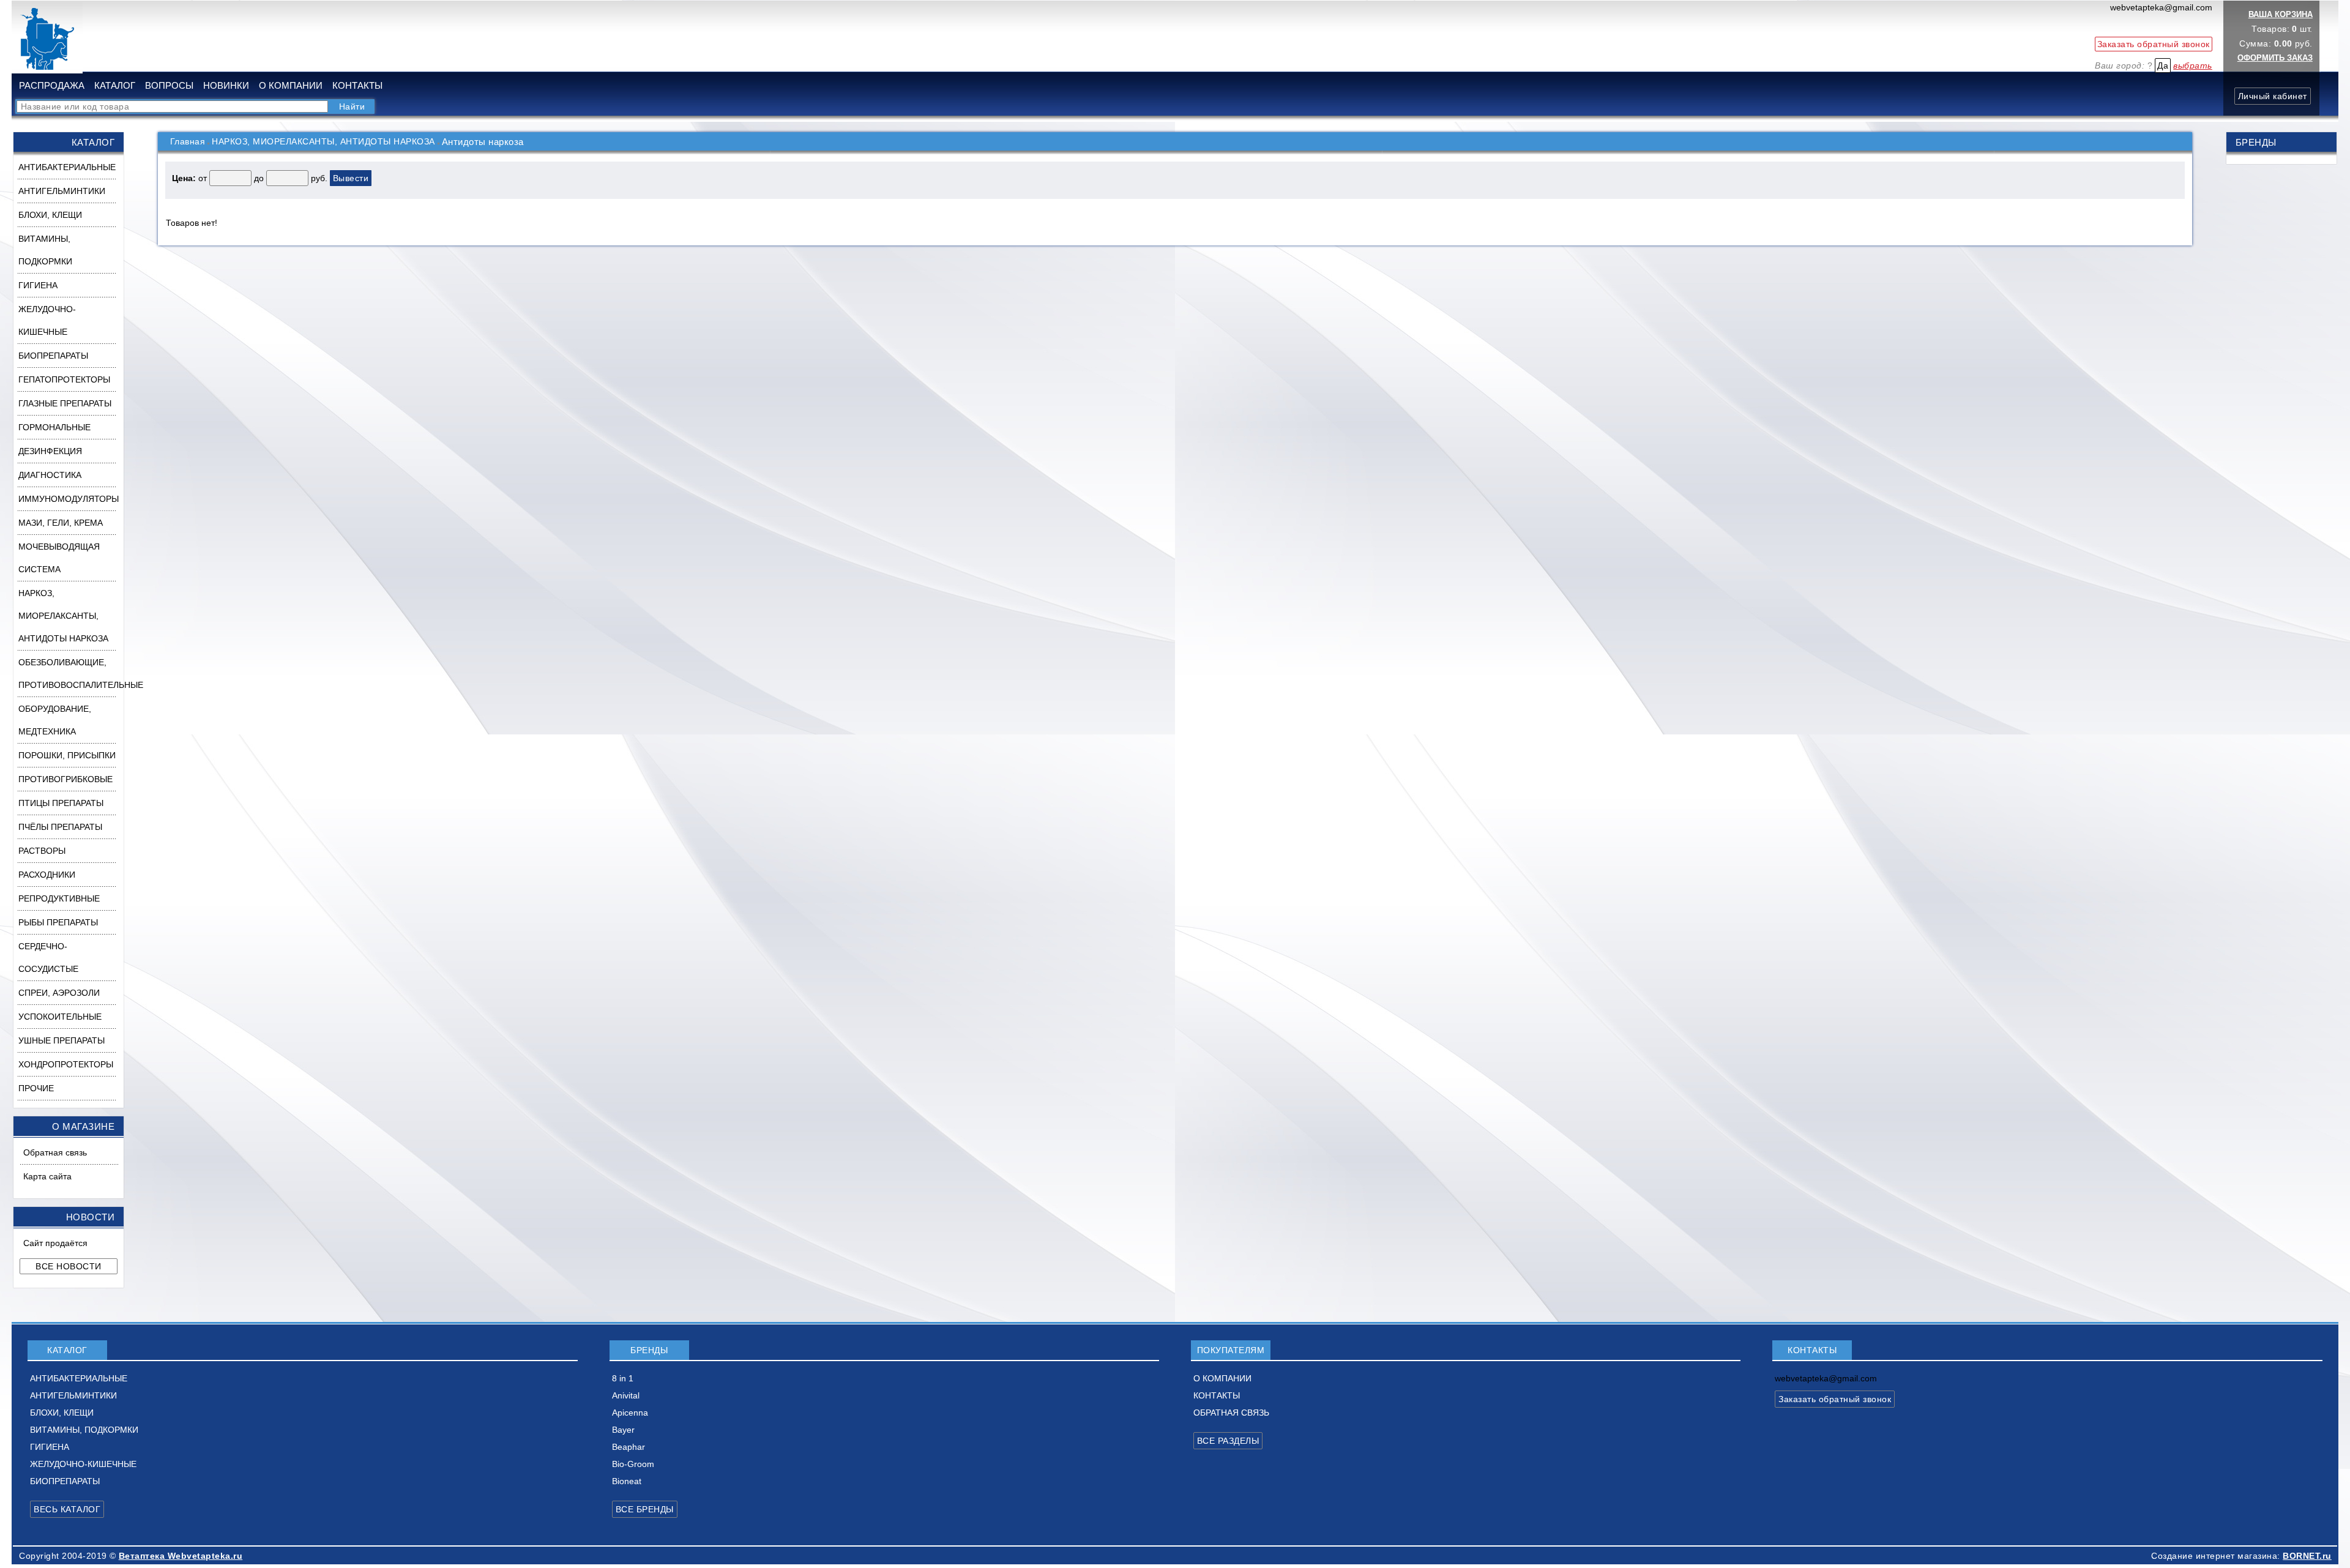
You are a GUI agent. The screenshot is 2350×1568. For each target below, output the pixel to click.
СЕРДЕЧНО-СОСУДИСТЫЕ (48, 958)
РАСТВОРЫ (42, 851)
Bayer (623, 1430)
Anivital (626, 1395)
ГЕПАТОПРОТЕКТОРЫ (64, 379)
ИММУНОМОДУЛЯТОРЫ (69, 499)
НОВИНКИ (226, 85)
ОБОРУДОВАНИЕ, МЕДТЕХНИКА (55, 720)
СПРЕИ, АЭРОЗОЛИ (59, 993)
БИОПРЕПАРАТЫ (53, 356)
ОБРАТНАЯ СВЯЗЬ (1231, 1413)
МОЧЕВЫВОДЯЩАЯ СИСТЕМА (59, 558)
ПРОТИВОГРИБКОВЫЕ (65, 779)
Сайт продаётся (55, 1243)
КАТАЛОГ (115, 85)
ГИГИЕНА (38, 285)
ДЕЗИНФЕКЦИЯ (50, 451)
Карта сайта (47, 1176)
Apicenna (630, 1413)
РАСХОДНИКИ (47, 875)
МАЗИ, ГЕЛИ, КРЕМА (61, 523)
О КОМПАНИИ (291, 85)
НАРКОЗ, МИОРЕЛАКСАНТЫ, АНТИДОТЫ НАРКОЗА (63, 616)
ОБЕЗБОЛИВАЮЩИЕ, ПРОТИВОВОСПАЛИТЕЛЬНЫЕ (71, 674)
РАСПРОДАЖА (52, 85)
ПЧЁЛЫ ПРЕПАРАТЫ (60, 827)
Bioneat (627, 1481)
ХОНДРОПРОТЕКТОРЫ (66, 1064)
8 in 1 (623, 1378)
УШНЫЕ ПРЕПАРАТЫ (62, 1040)
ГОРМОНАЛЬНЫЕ (54, 427)
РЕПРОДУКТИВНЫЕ (59, 898)
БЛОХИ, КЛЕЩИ (50, 215)
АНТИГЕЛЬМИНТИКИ (62, 191)
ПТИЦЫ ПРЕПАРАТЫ (61, 803)
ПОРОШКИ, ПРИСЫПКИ (67, 755)
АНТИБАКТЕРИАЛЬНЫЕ (67, 167)
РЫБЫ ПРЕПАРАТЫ (58, 922)
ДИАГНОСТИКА (50, 475)
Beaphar (629, 1447)
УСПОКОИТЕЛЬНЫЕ (60, 1017)
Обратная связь (55, 1152)
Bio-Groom (633, 1464)
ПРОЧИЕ (36, 1088)
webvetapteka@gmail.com (2161, 7)
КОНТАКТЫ (357, 85)
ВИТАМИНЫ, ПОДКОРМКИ (45, 250)
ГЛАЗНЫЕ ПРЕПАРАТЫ (65, 403)
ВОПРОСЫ (169, 85)
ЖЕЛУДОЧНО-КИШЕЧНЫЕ (47, 320)
